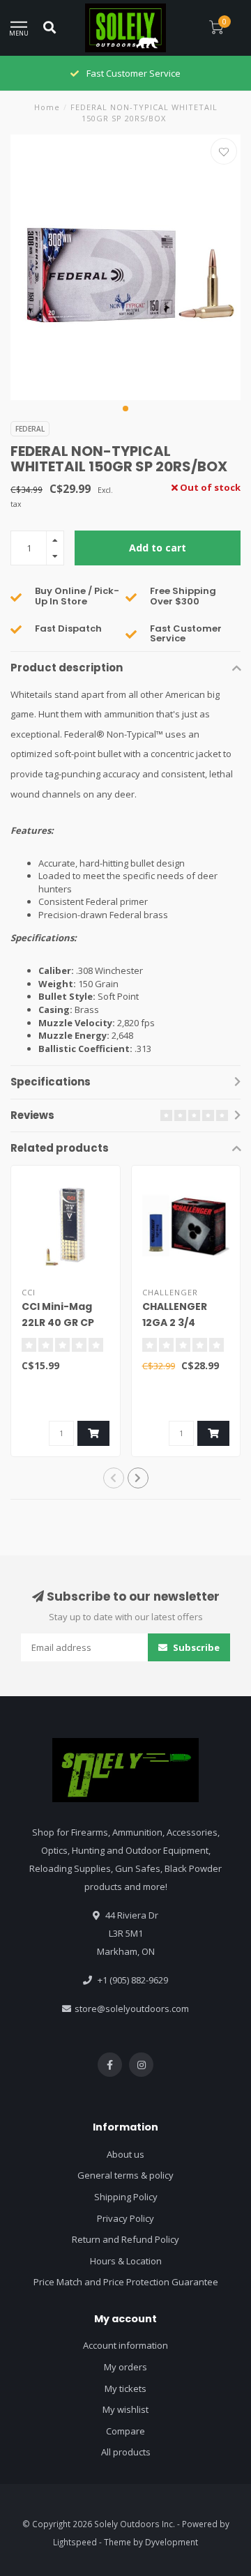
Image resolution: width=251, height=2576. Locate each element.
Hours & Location (126, 2261)
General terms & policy (125, 2175)
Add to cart (158, 548)
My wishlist (125, 2409)
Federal (30, 429)
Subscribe (195, 1647)
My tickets (125, 2388)
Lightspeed (75, 2542)
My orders (125, 2367)
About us (125, 2154)
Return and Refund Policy (125, 2239)
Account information (125, 2345)
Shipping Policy (126, 2197)
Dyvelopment (172, 2542)
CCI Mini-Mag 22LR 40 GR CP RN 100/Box (58, 1323)
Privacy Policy (125, 2218)
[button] (125, 409)
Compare (125, 2431)
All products (126, 2452)
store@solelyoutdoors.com (132, 2009)
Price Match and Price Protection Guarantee (126, 2282)
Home (47, 107)
